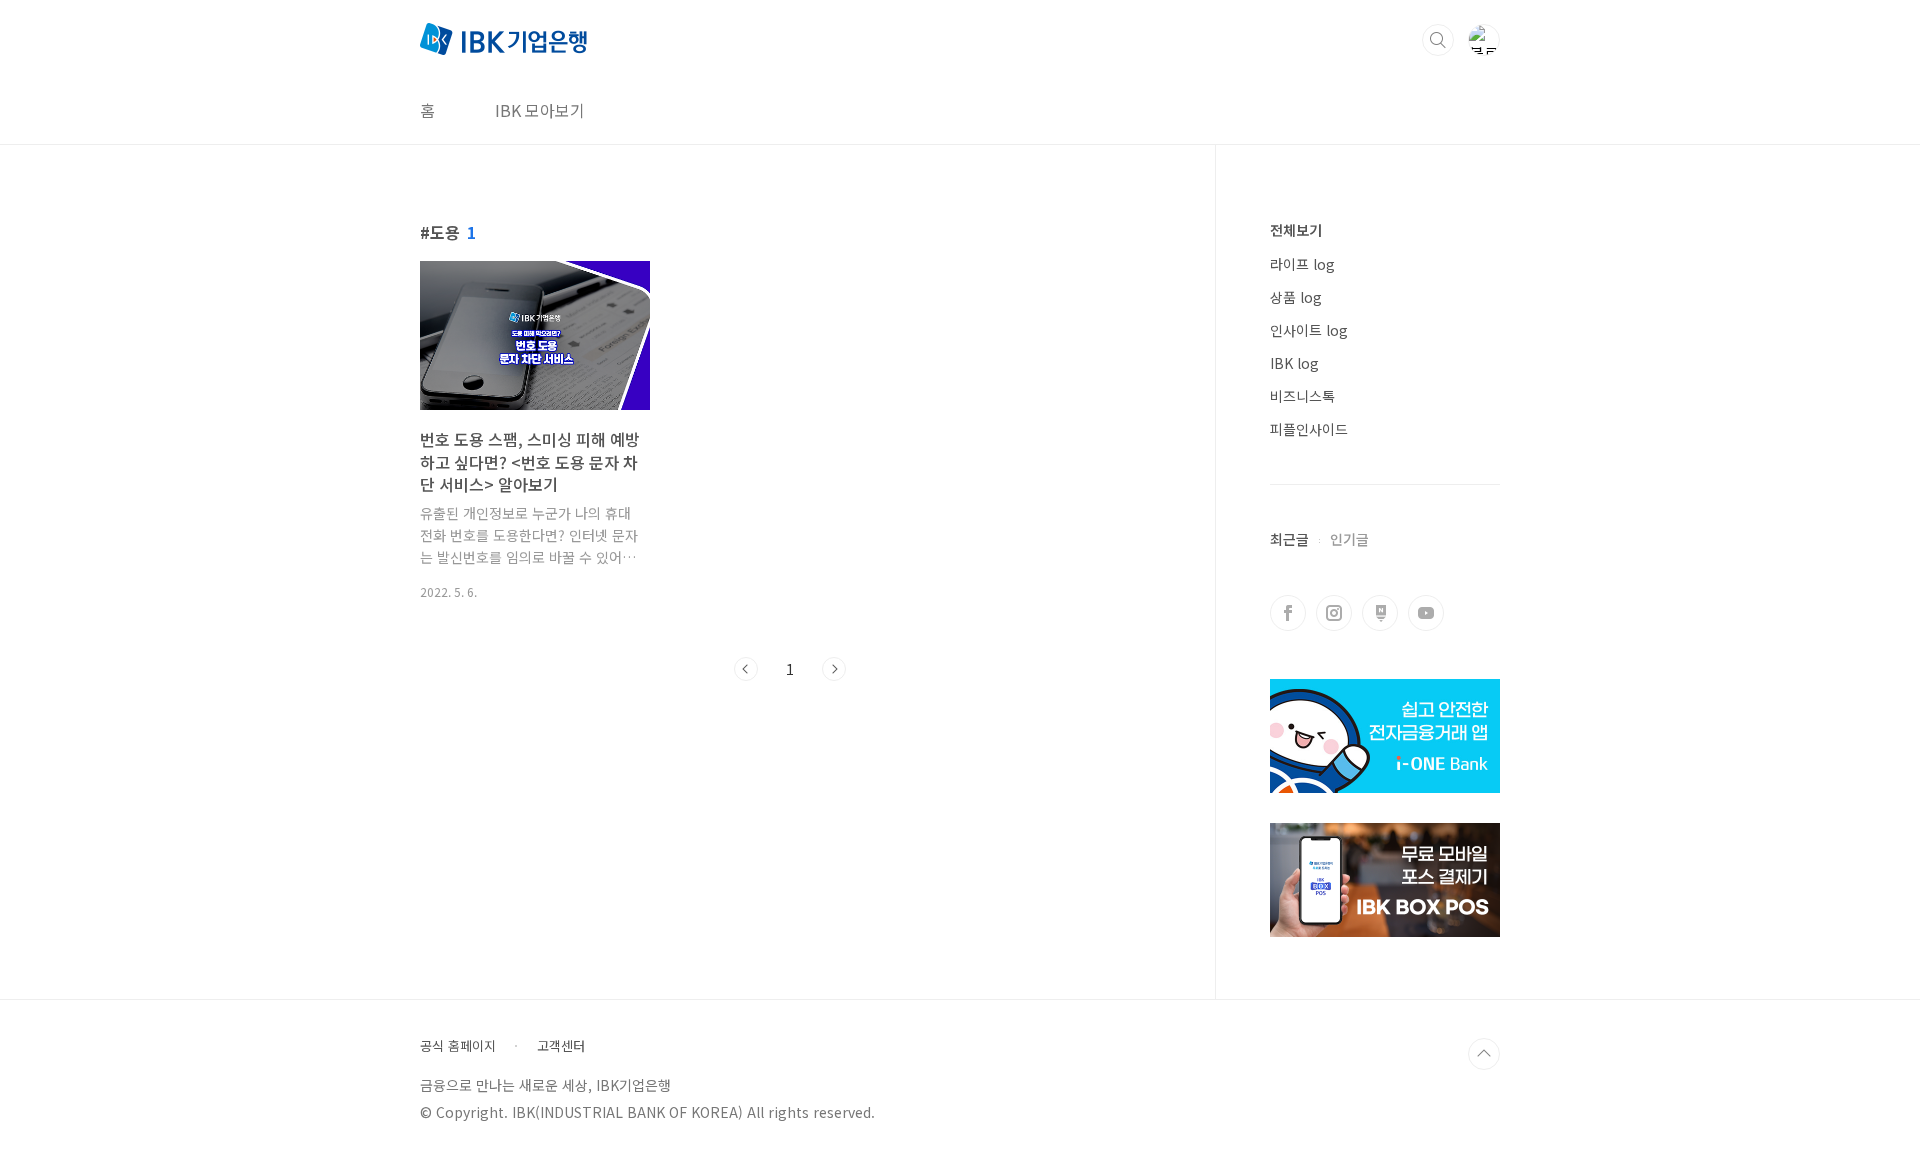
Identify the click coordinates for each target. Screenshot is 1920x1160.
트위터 (1380, 613)
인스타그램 (1334, 613)
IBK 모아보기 (540, 110)
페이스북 (1288, 613)
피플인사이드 (1309, 429)
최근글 (1289, 539)
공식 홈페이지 (458, 1046)
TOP (1484, 1054)
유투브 (1426, 613)
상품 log (1296, 297)
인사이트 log (1309, 330)
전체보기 (1296, 230)
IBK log (1294, 363)
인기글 (1349, 539)
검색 (1438, 40)
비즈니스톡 (1302, 396)
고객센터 (561, 1046)
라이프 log (1302, 264)
